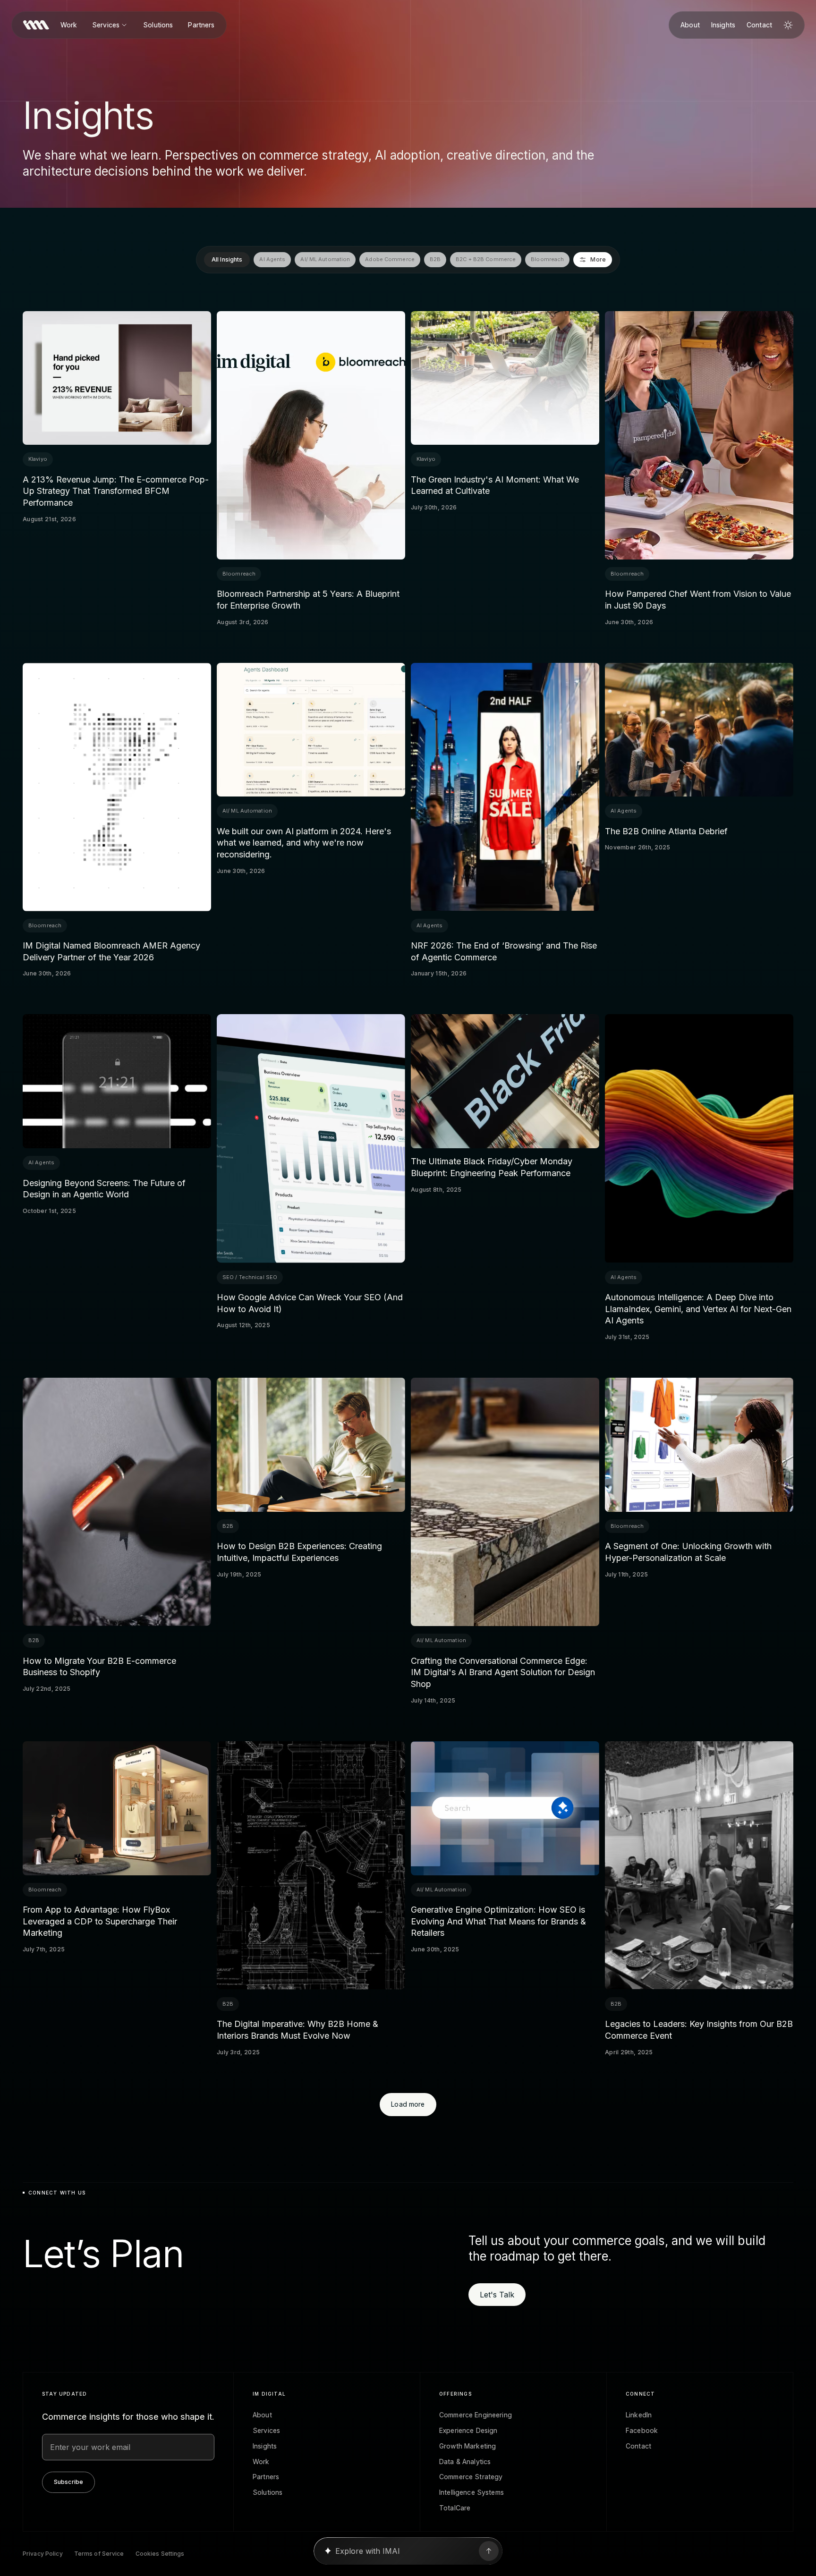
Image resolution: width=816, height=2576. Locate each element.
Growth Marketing (467, 2446)
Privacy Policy (43, 2554)
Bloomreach (547, 259)
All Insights (227, 259)
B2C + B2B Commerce (486, 259)
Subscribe (68, 2482)
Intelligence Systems (472, 2492)
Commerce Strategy (471, 2477)
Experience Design (468, 2431)
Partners (201, 25)
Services (106, 25)
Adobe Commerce (390, 259)
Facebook (642, 2431)
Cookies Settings (160, 2554)
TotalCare (455, 2508)
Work (69, 25)
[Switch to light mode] (788, 25)
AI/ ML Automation (326, 259)
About (690, 25)
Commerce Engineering (476, 2415)
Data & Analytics (465, 2462)
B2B (435, 259)
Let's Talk (497, 2295)
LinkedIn (639, 2415)
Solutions (158, 25)
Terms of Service (99, 2554)
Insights (723, 25)
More (599, 259)
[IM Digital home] (36, 25)
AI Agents (273, 259)
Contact (759, 25)
